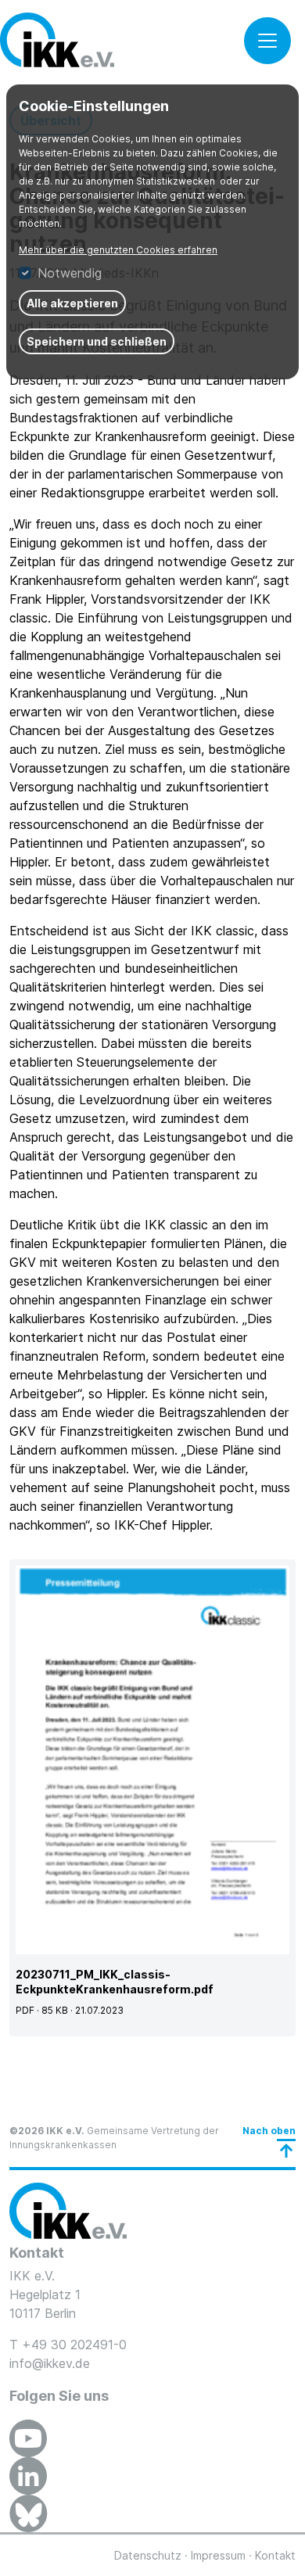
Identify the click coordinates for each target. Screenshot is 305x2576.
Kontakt (275, 2555)
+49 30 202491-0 (74, 2345)
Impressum (218, 2555)
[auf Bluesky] (29, 2513)
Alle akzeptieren (72, 303)
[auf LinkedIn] (28, 2476)
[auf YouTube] (28, 2438)
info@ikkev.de (50, 2363)
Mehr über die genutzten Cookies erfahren (118, 250)
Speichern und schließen (97, 341)
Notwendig (70, 273)
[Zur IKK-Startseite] (68, 2211)
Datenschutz (148, 2555)
